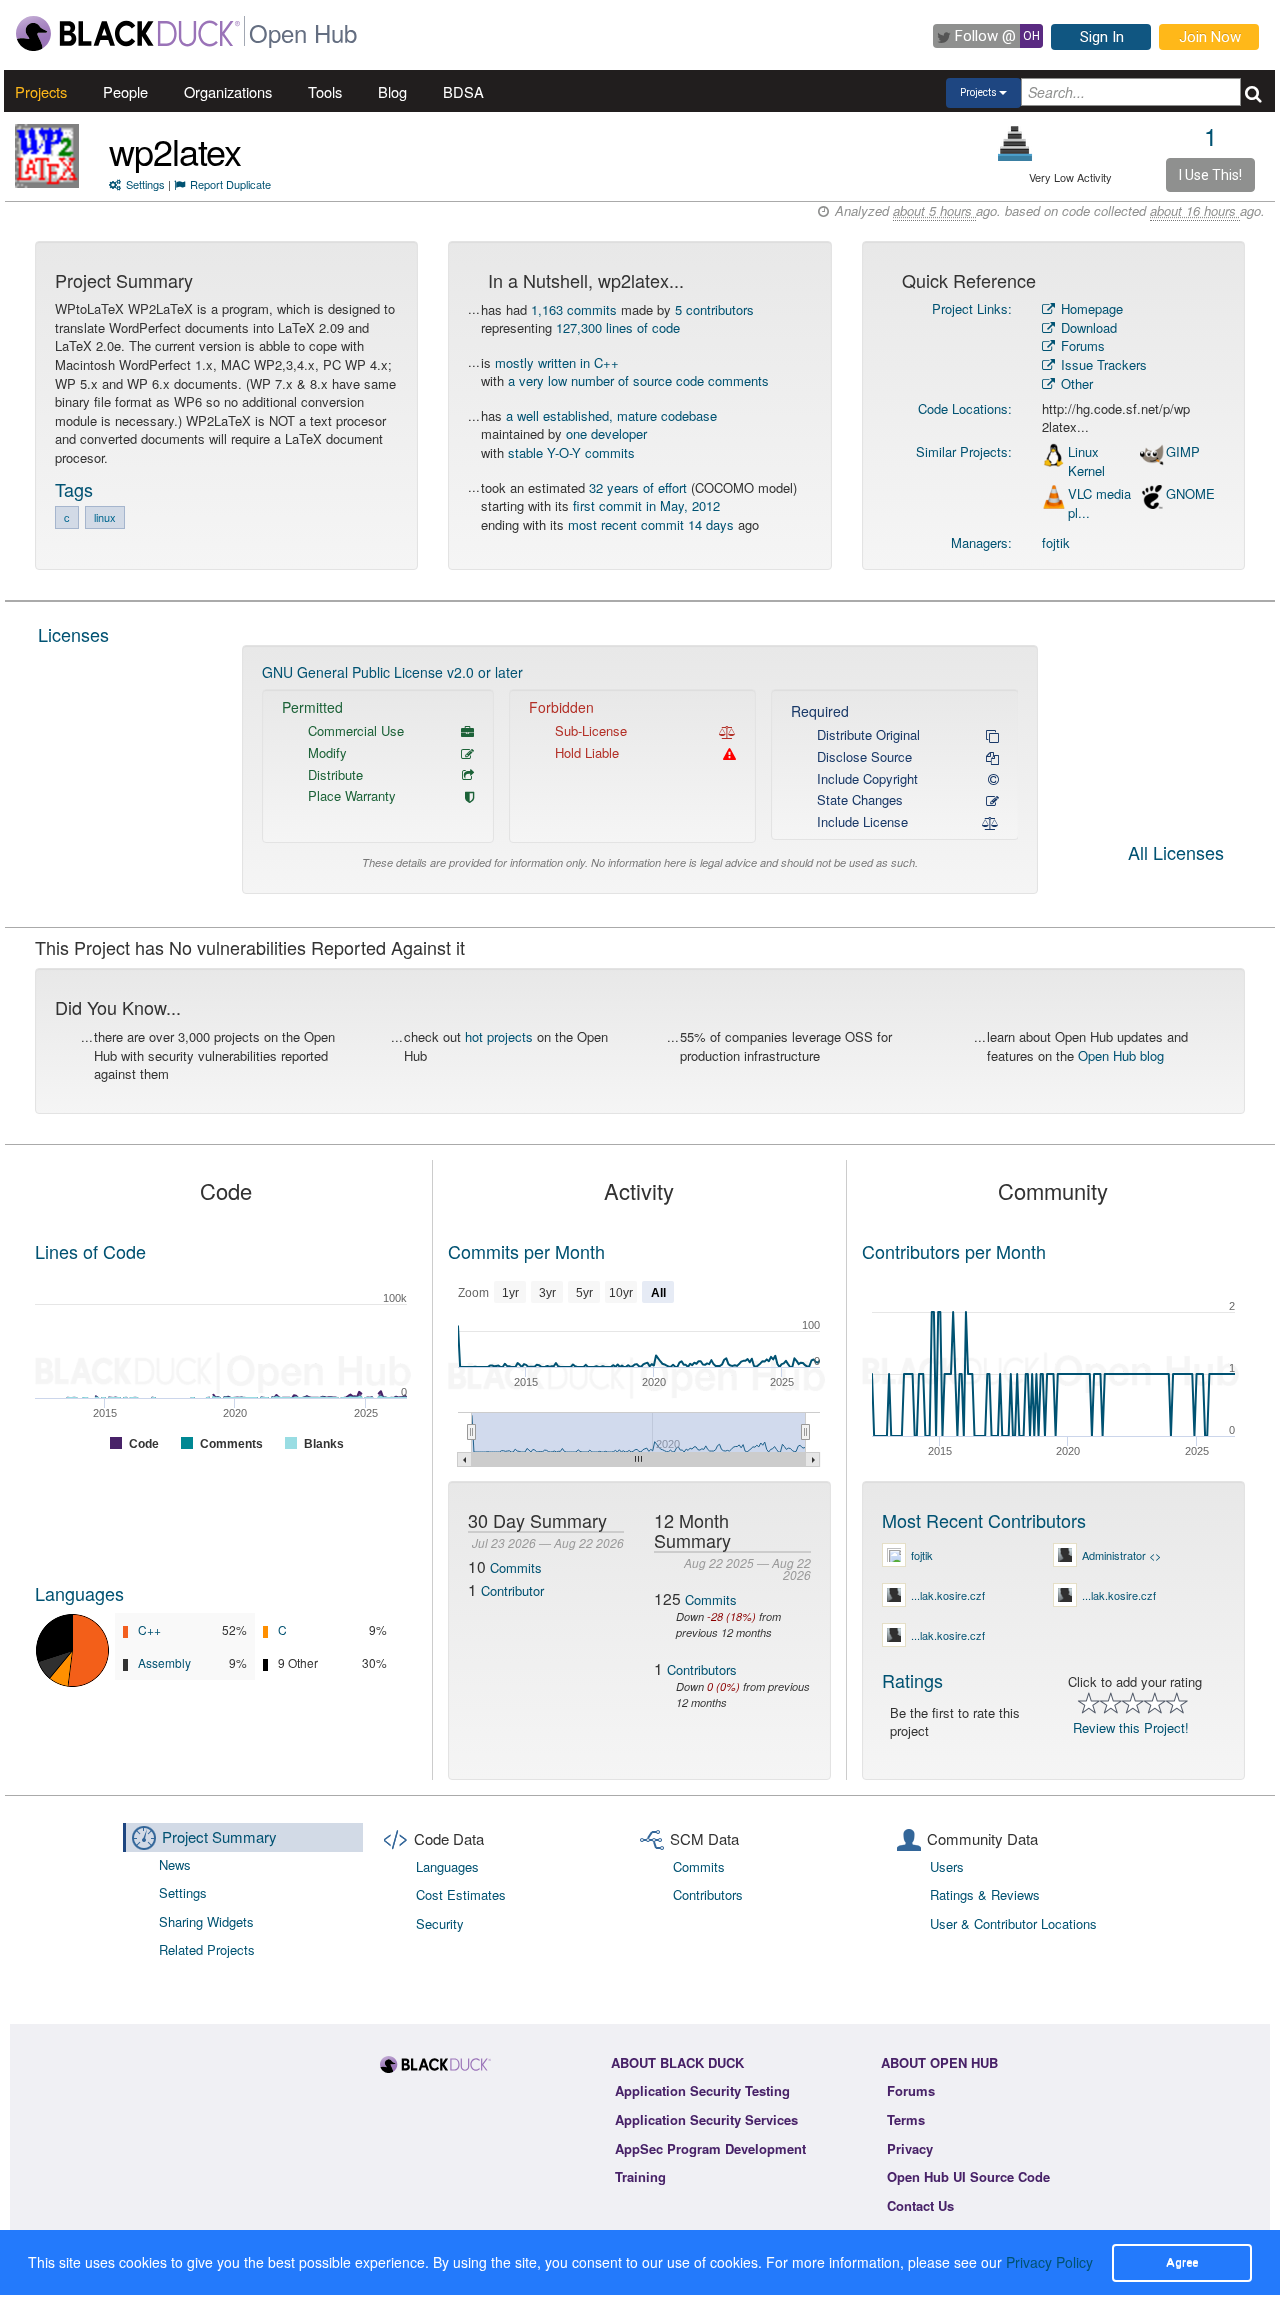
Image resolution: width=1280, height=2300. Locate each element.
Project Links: (972, 308)
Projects (41, 91)
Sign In (1102, 37)
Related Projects (207, 1949)
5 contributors (714, 309)
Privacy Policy (1049, 2262)
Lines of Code (90, 1251)
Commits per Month (526, 1251)
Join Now (1210, 37)
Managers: (981, 542)
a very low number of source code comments (638, 380)
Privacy (910, 2148)
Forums (1081, 345)
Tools (325, 91)
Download (1087, 327)
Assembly (164, 1662)
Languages (79, 1593)
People (125, 91)
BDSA (463, 91)
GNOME (1190, 494)
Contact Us (920, 2205)
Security (440, 1923)
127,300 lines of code (618, 327)
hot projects (499, 1036)
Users (947, 1866)
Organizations (228, 91)
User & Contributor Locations (1013, 1923)
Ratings (912, 1680)
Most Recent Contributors (984, 1520)
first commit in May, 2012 (646, 505)
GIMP (1183, 452)
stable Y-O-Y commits (571, 452)
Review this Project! (1131, 1727)
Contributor (512, 1590)
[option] (640, 769)
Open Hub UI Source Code (968, 2176)
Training (640, 2176)
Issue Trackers (1102, 364)
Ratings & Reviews (985, 1894)
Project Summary (219, 1836)
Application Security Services (706, 2119)
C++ (149, 1629)
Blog (392, 91)
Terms (906, 2119)
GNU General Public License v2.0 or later (392, 672)
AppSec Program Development (710, 2148)
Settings (145, 184)
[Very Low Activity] (1015, 143)
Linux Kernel (1086, 461)
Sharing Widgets (206, 1921)
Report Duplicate (230, 184)
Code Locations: (965, 408)
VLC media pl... (1099, 503)
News (175, 1864)
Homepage (1090, 308)
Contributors (702, 1669)
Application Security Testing (702, 2090)
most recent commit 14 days (651, 524)
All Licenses (1176, 854)
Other (1075, 383)
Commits (516, 1567)
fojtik (1056, 542)
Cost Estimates (461, 1894)
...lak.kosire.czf (948, 1595)
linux (105, 517)
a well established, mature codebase (611, 415)
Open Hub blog (1121, 1055)
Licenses (73, 634)
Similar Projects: (964, 451)
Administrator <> (1121, 1555)
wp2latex (175, 150)
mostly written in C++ (557, 362)
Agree (1182, 2262)
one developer (606, 433)
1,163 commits (574, 309)
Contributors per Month (954, 1251)
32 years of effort (638, 487)
